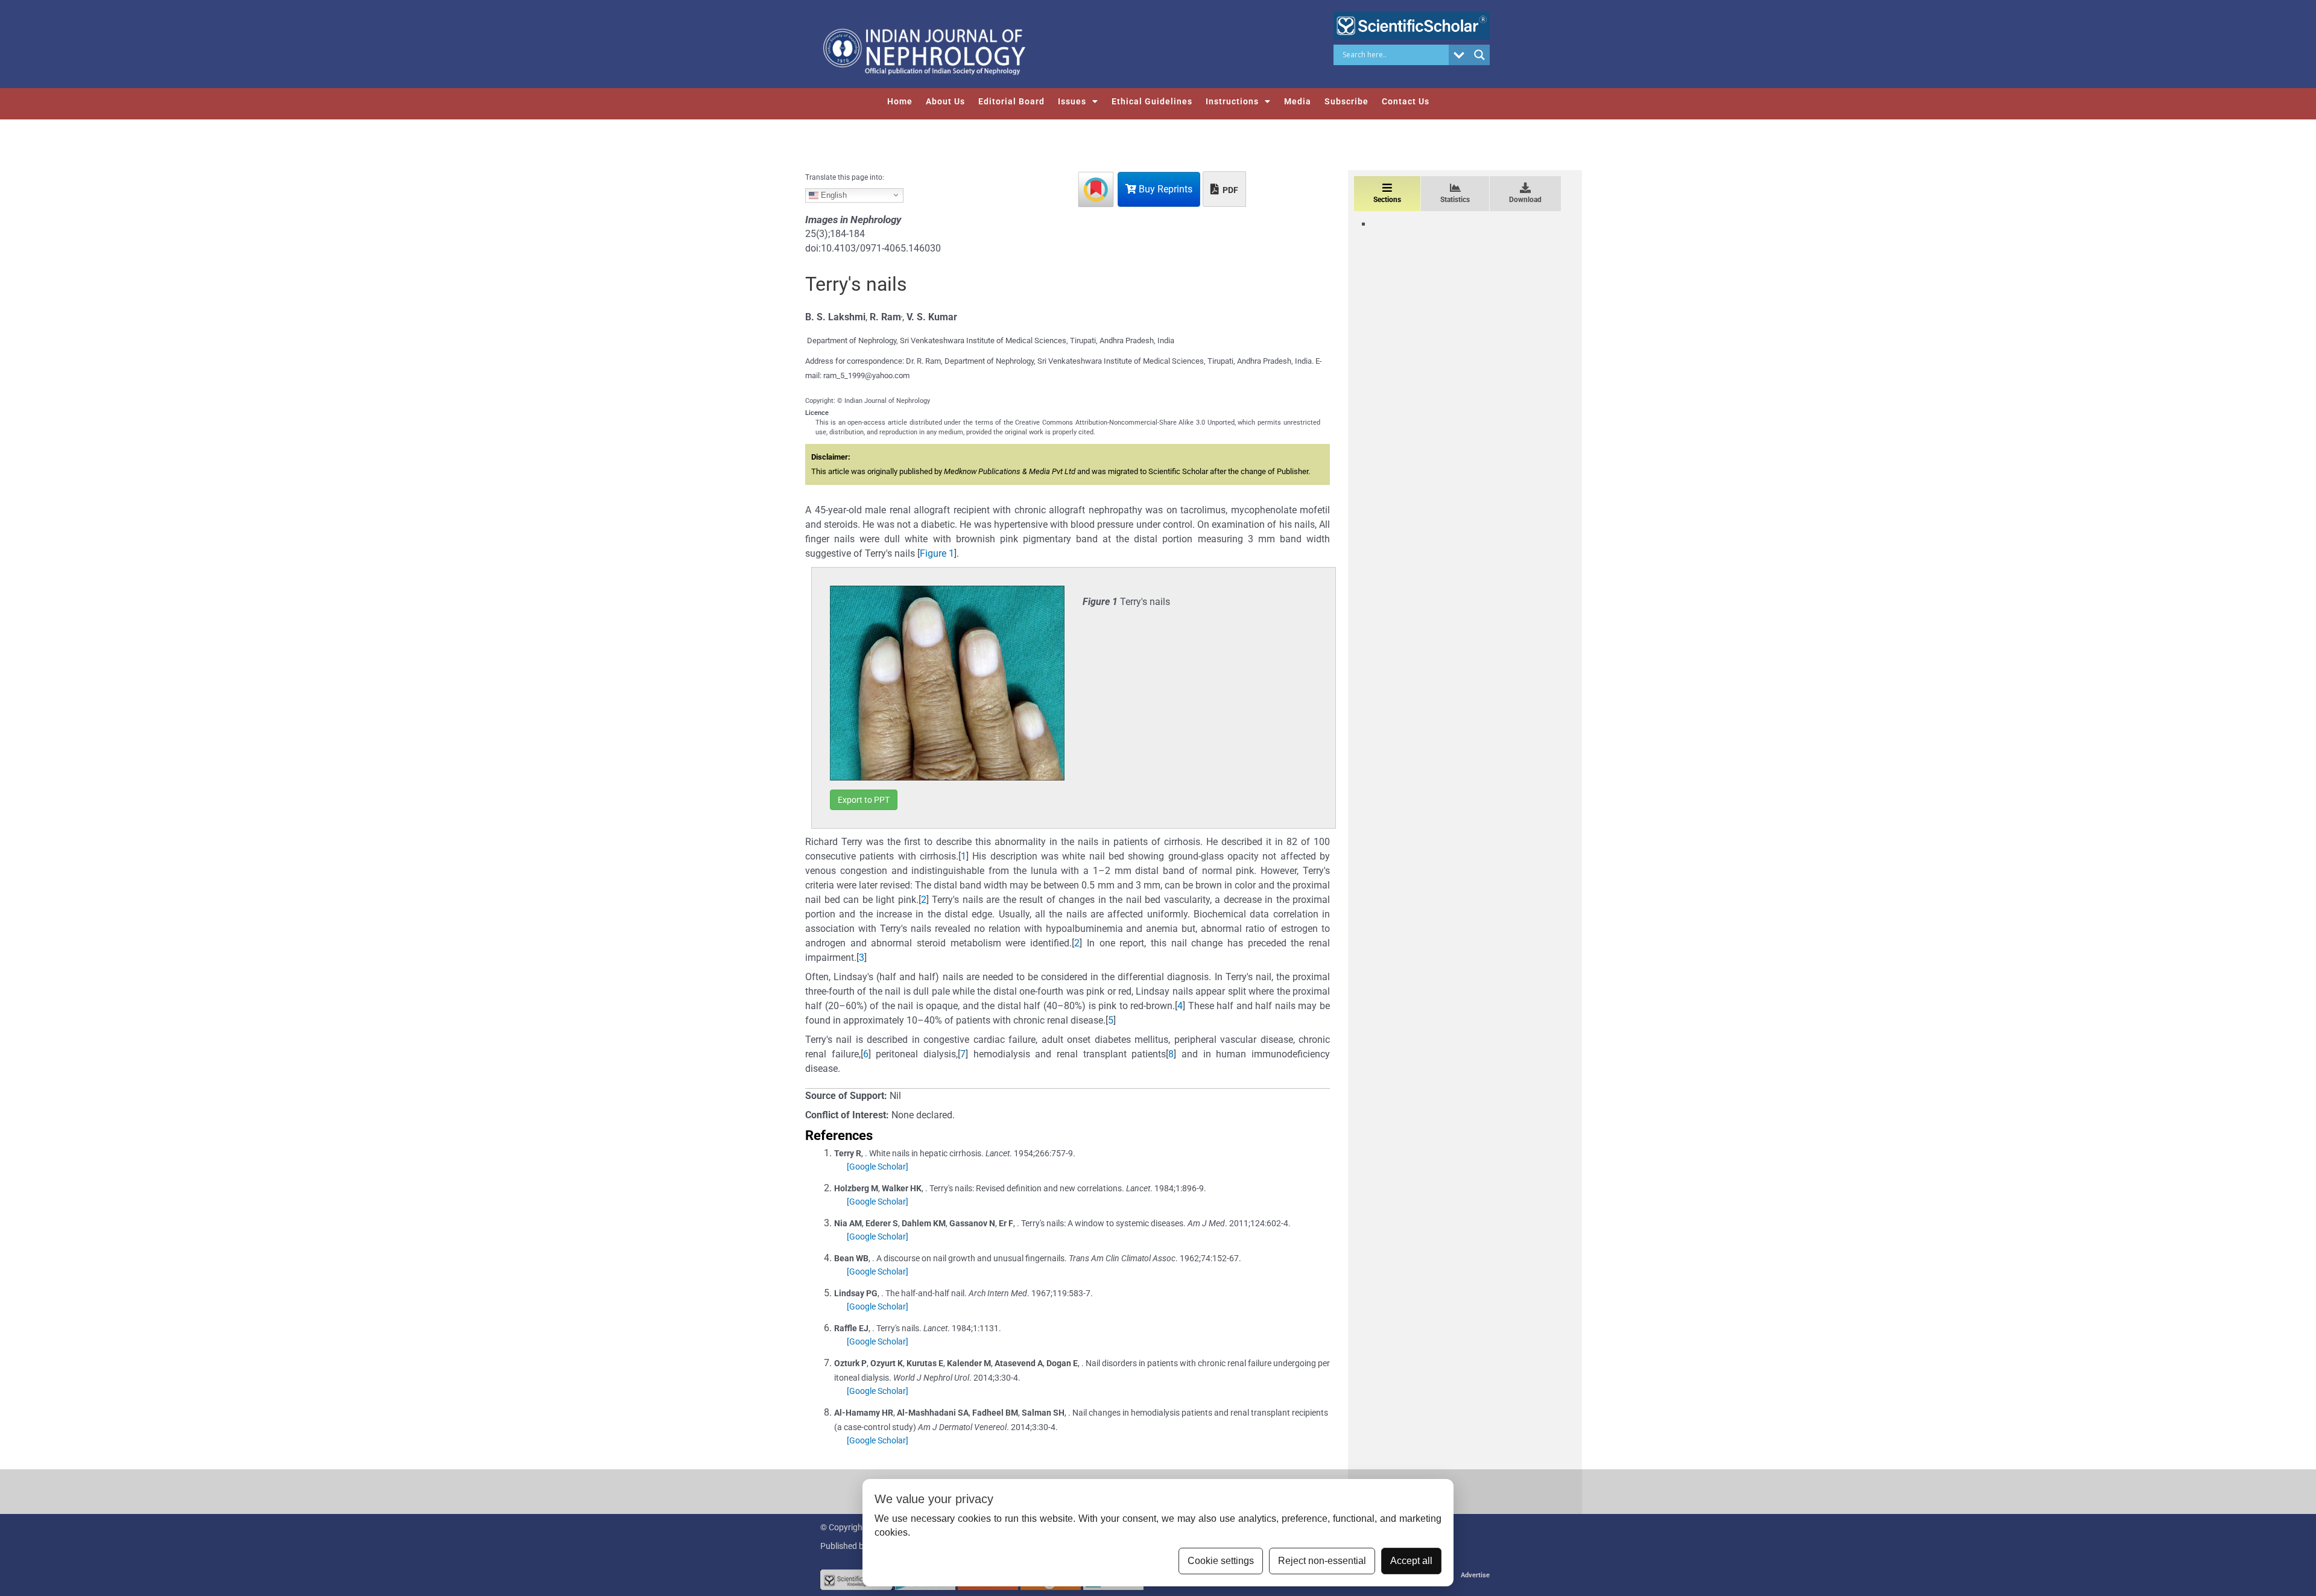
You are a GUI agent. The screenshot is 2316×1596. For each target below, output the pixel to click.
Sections (1387, 200)
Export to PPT (864, 800)
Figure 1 (937, 553)
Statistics (1455, 200)
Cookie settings (1221, 1561)
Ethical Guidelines (1152, 101)
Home (900, 101)
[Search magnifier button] (1479, 55)
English (833, 195)
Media (1298, 101)
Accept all (1411, 1561)
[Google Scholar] (878, 1167)
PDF (1229, 190)
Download (1525, 200)
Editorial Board (1011, 101)
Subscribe (1346, 101)
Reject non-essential (1322, 1561)
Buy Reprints (1164, 189)
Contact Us (1406, 101)
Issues (1072, 101)
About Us (945, 101)
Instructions (1232, 101)
